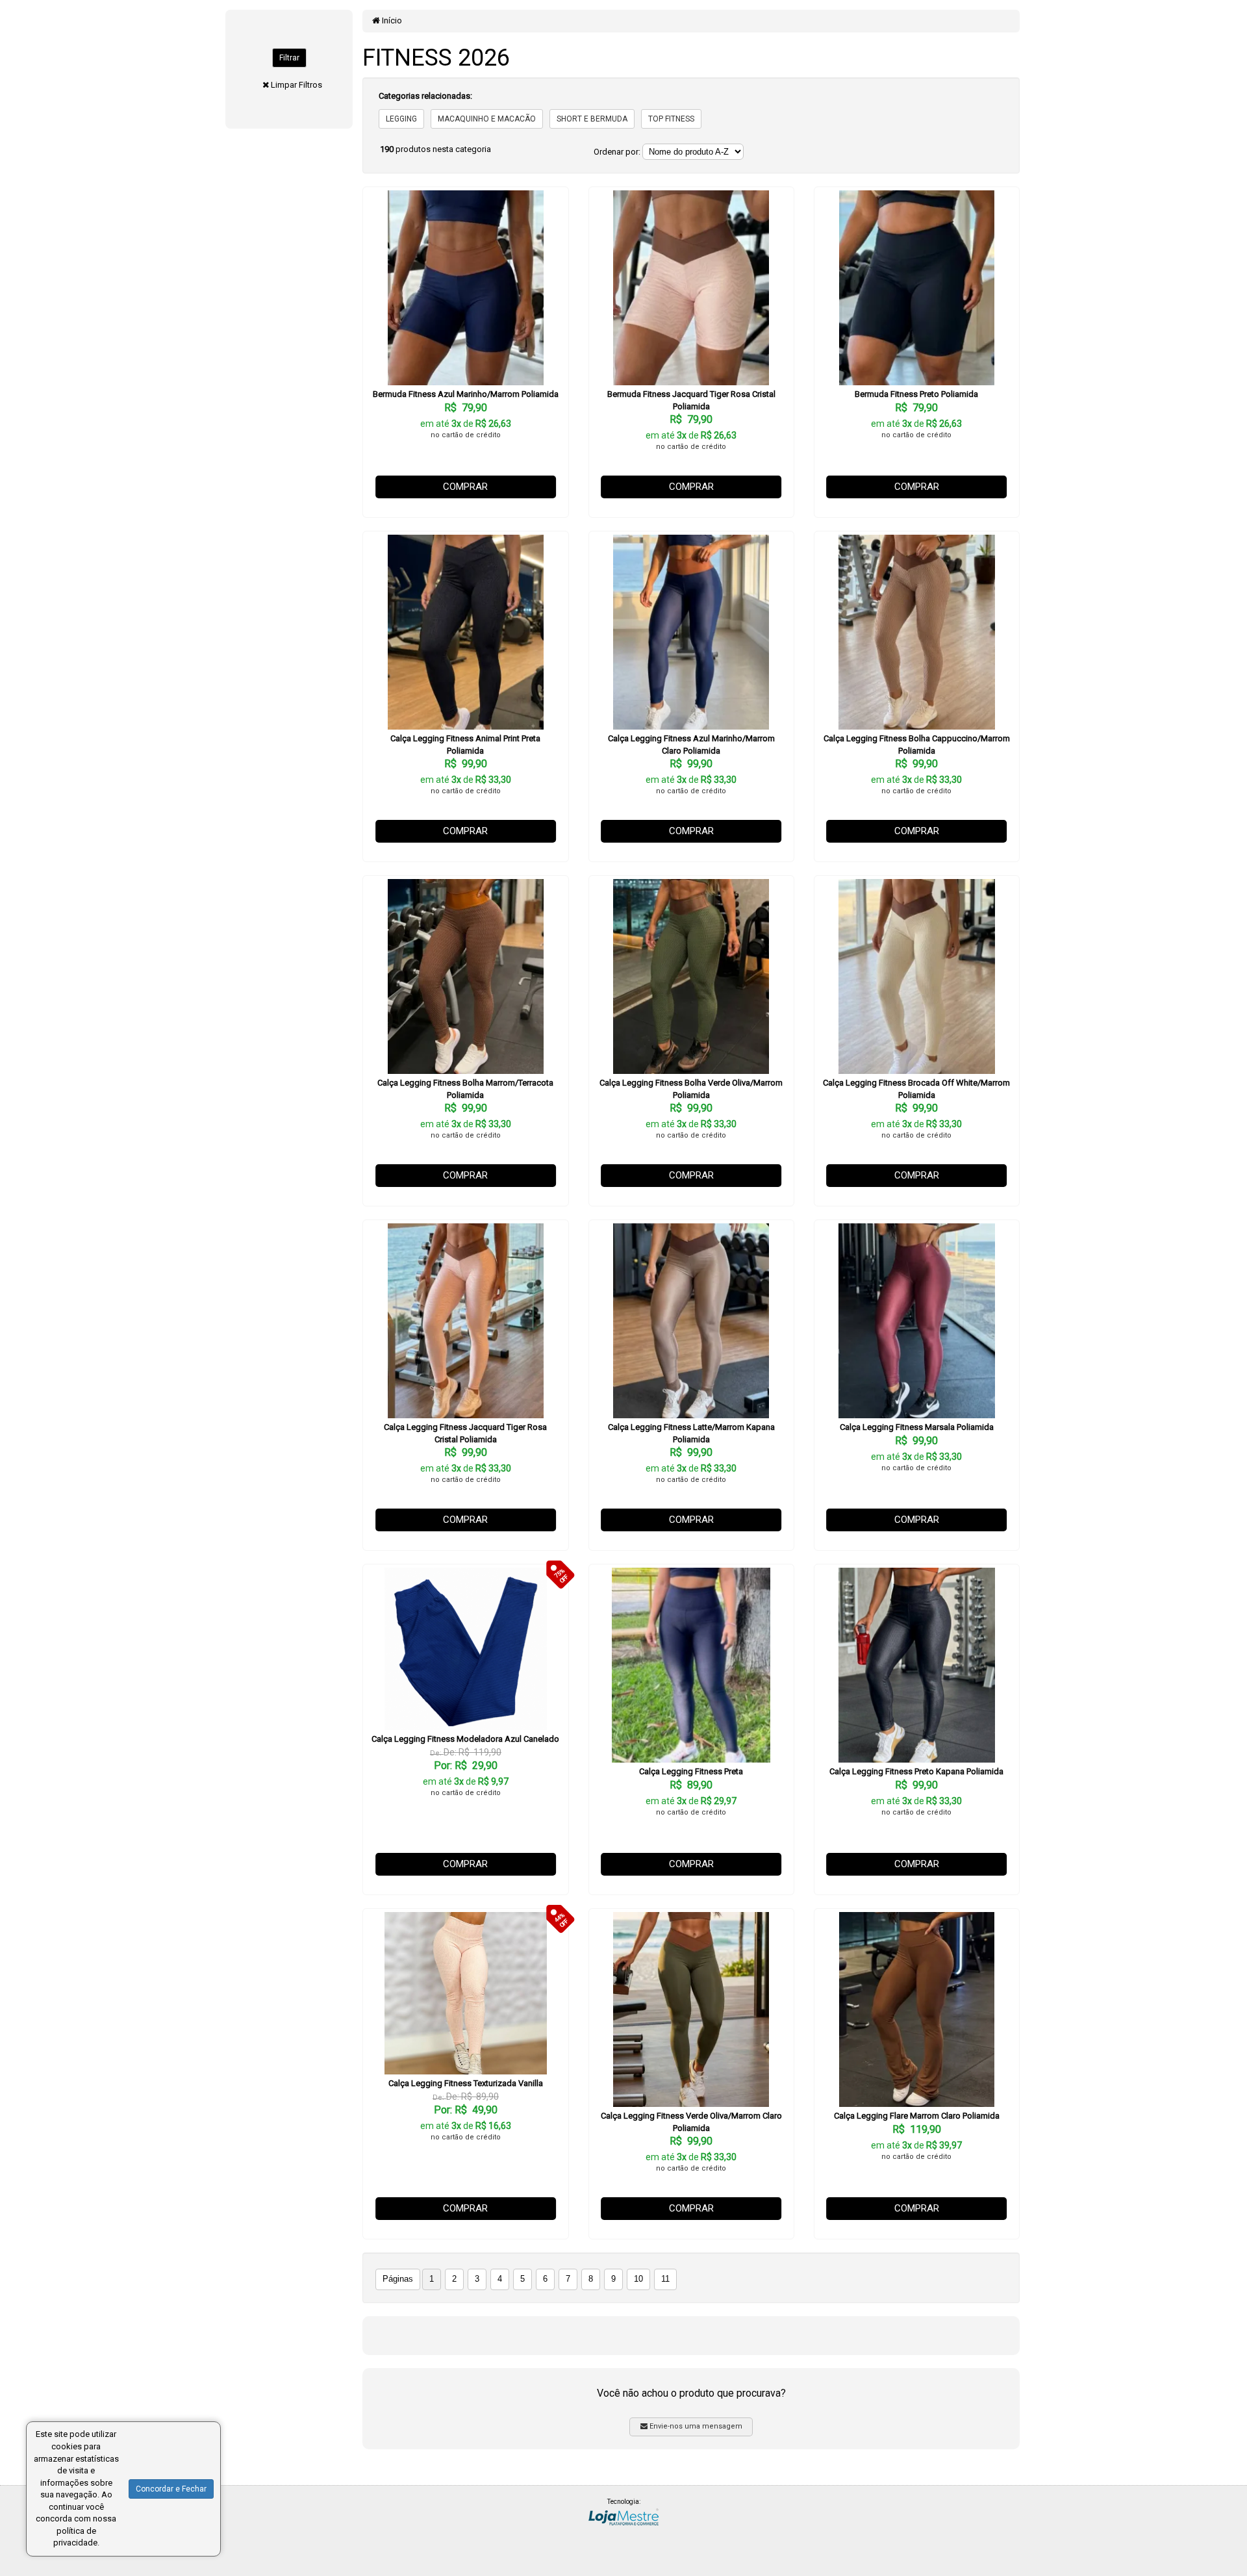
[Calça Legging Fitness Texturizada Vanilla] (465, 1993)
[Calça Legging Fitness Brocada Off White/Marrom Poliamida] (917, 976)
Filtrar (289, 58)
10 (638, 2279)
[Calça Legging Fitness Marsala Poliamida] (917, 1321)
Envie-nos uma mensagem (695, 2426)
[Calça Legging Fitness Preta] (691, 1665)
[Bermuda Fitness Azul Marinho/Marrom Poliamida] (465, 288)
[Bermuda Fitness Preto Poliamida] (917, 288)
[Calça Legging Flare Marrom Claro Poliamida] (917, 2009)
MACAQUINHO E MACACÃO (487, 119)
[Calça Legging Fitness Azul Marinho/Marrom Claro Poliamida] (691, 632)
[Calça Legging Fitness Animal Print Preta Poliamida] (465, 632)
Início (391, 20)
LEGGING (401, 119)
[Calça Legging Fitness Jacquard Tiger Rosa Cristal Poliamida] (465, 1321)
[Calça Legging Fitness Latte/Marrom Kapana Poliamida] (691, 1321)
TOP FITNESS (671, 119)
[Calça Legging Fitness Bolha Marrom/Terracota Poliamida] (465, 976)
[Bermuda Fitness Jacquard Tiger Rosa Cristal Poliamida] (691, 288)
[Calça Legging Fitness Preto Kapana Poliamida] (917, 1665)
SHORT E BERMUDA (592, 119)
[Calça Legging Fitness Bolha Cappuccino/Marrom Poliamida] (917, 632)
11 (665, 2279)
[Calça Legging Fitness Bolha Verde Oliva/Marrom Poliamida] (691, 976)
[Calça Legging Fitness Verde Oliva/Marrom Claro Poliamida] (691, 2009)
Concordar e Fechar (171, 2489)
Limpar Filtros (296, 85)
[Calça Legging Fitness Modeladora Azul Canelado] (465, 1649)
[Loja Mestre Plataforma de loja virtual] (623, 2516)
